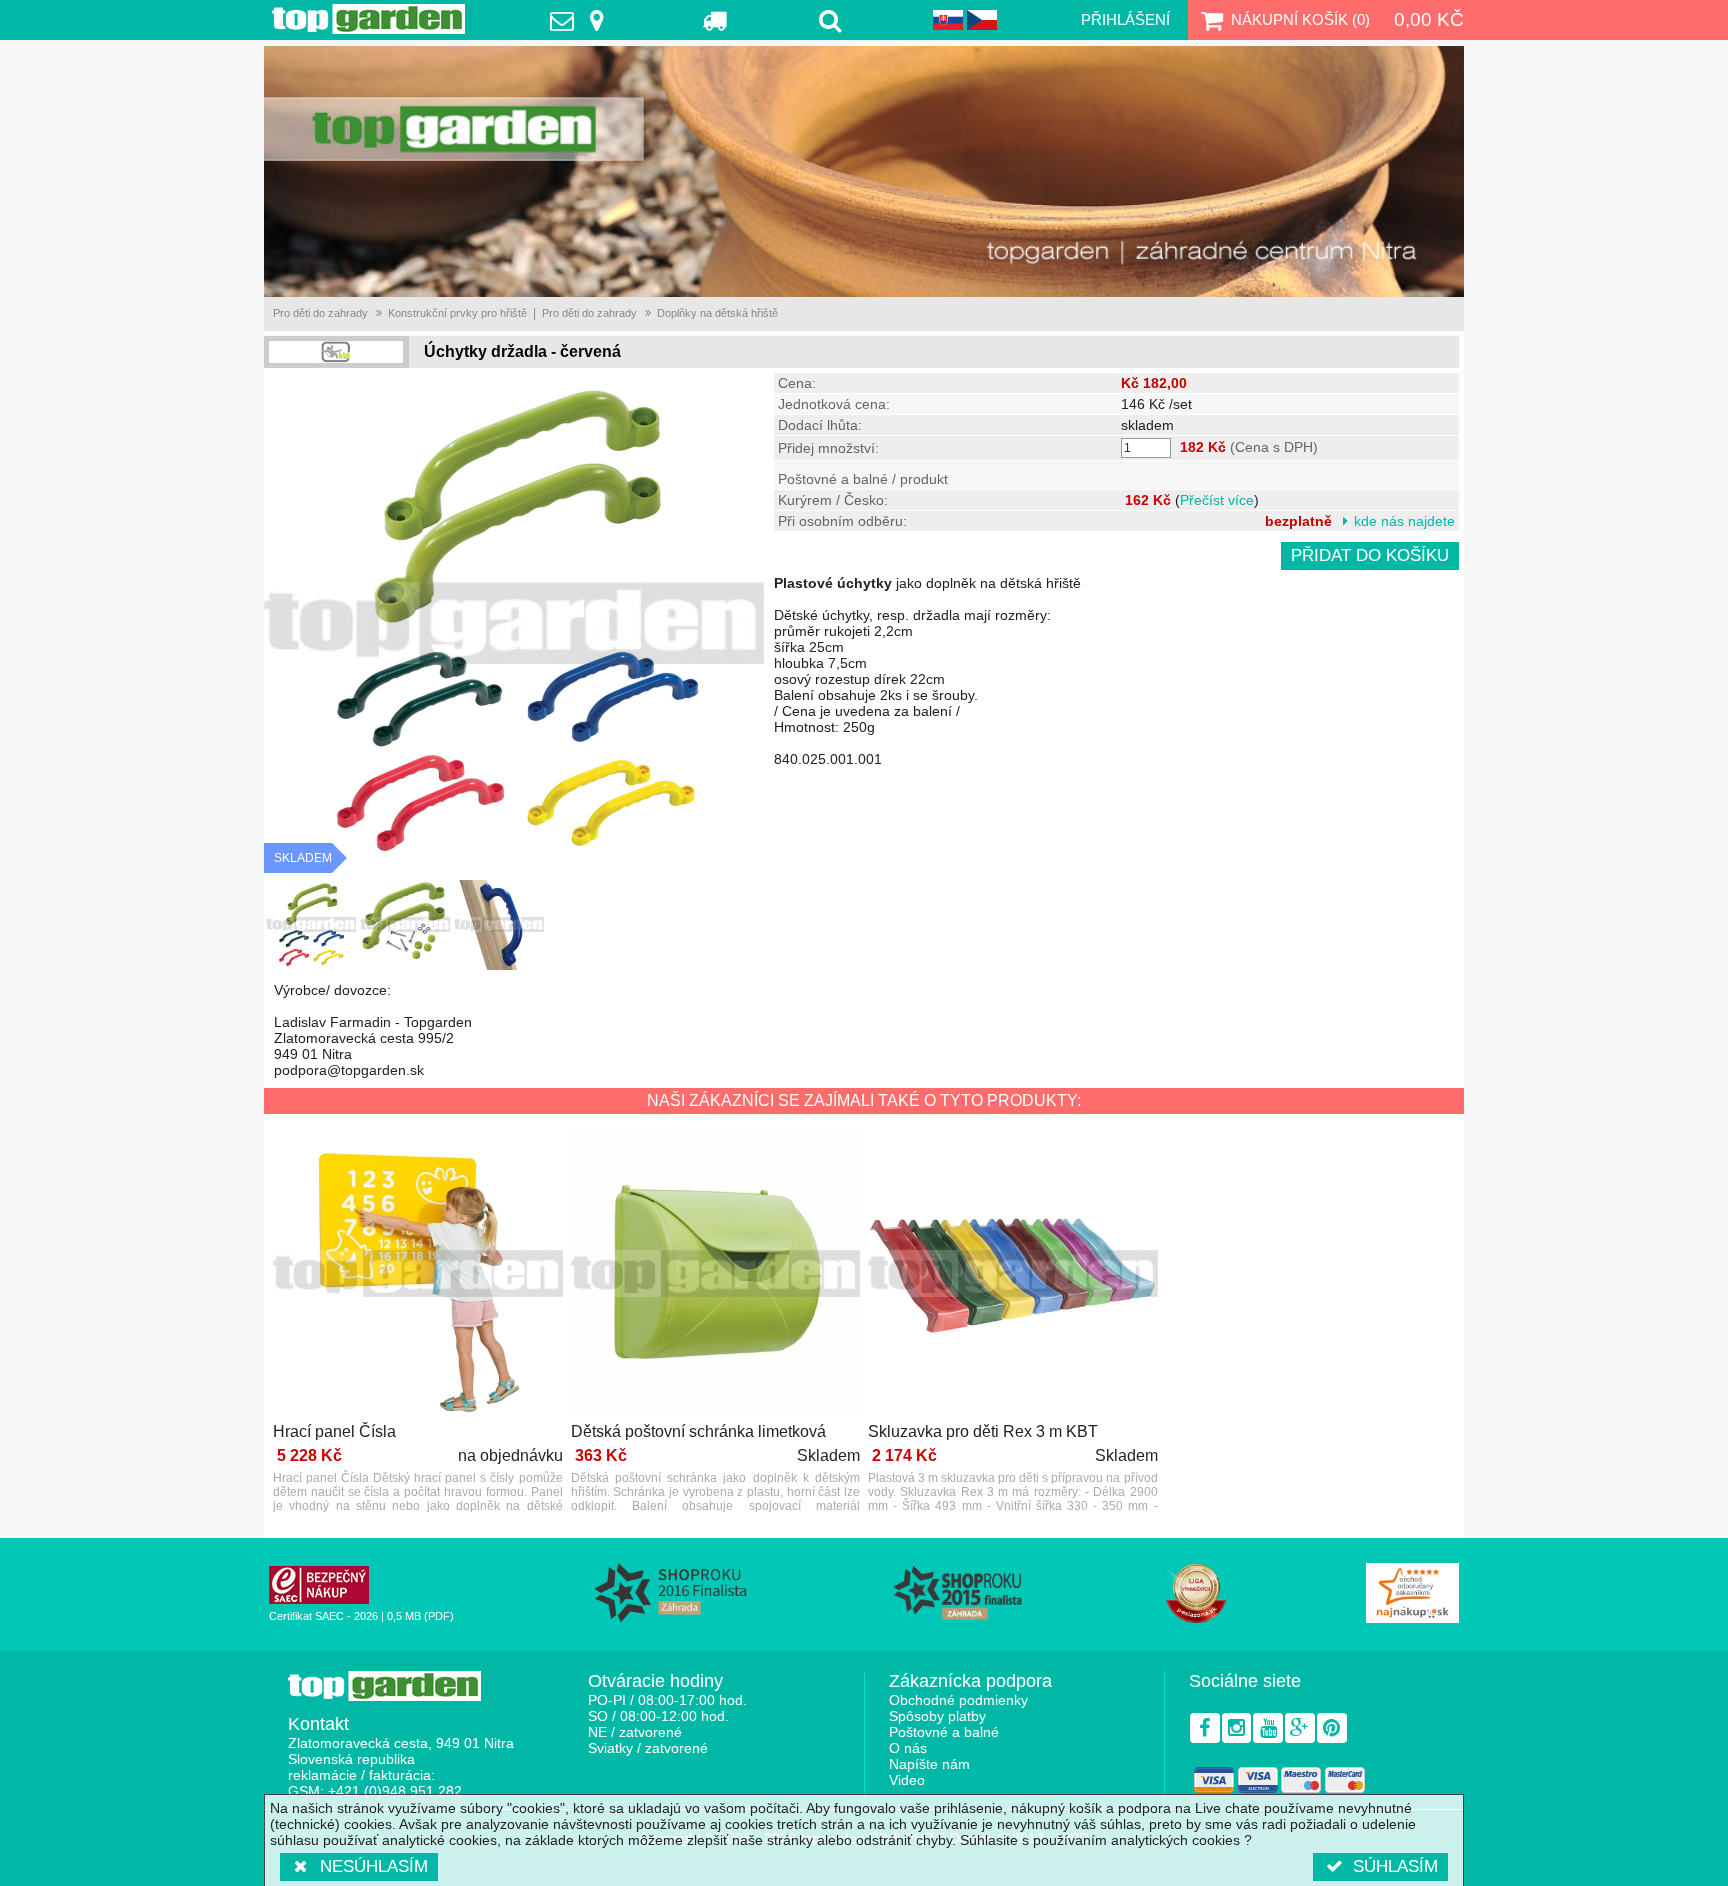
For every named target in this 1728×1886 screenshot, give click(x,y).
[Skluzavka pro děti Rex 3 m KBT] (1013, 1275)
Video (907, 1780)
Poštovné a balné (944, 1732)
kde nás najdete (1404, 521)
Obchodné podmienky (958, 1700)
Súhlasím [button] (1395, 1866)
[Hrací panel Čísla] (418, 1275)
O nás (908, 1748)
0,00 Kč (1429, 19)
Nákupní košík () (1300, 19)
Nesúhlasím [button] (374, 1866)
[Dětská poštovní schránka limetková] (716, 1275)
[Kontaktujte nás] (582, 20)
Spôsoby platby (937, 1716)
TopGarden (368, 19)
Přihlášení (1125, 19)
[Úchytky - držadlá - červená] (311, 925)
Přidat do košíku (1370, 555)
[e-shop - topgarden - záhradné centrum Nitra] (864, 171)
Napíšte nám (929, 1764)
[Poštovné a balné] (715, 20)
